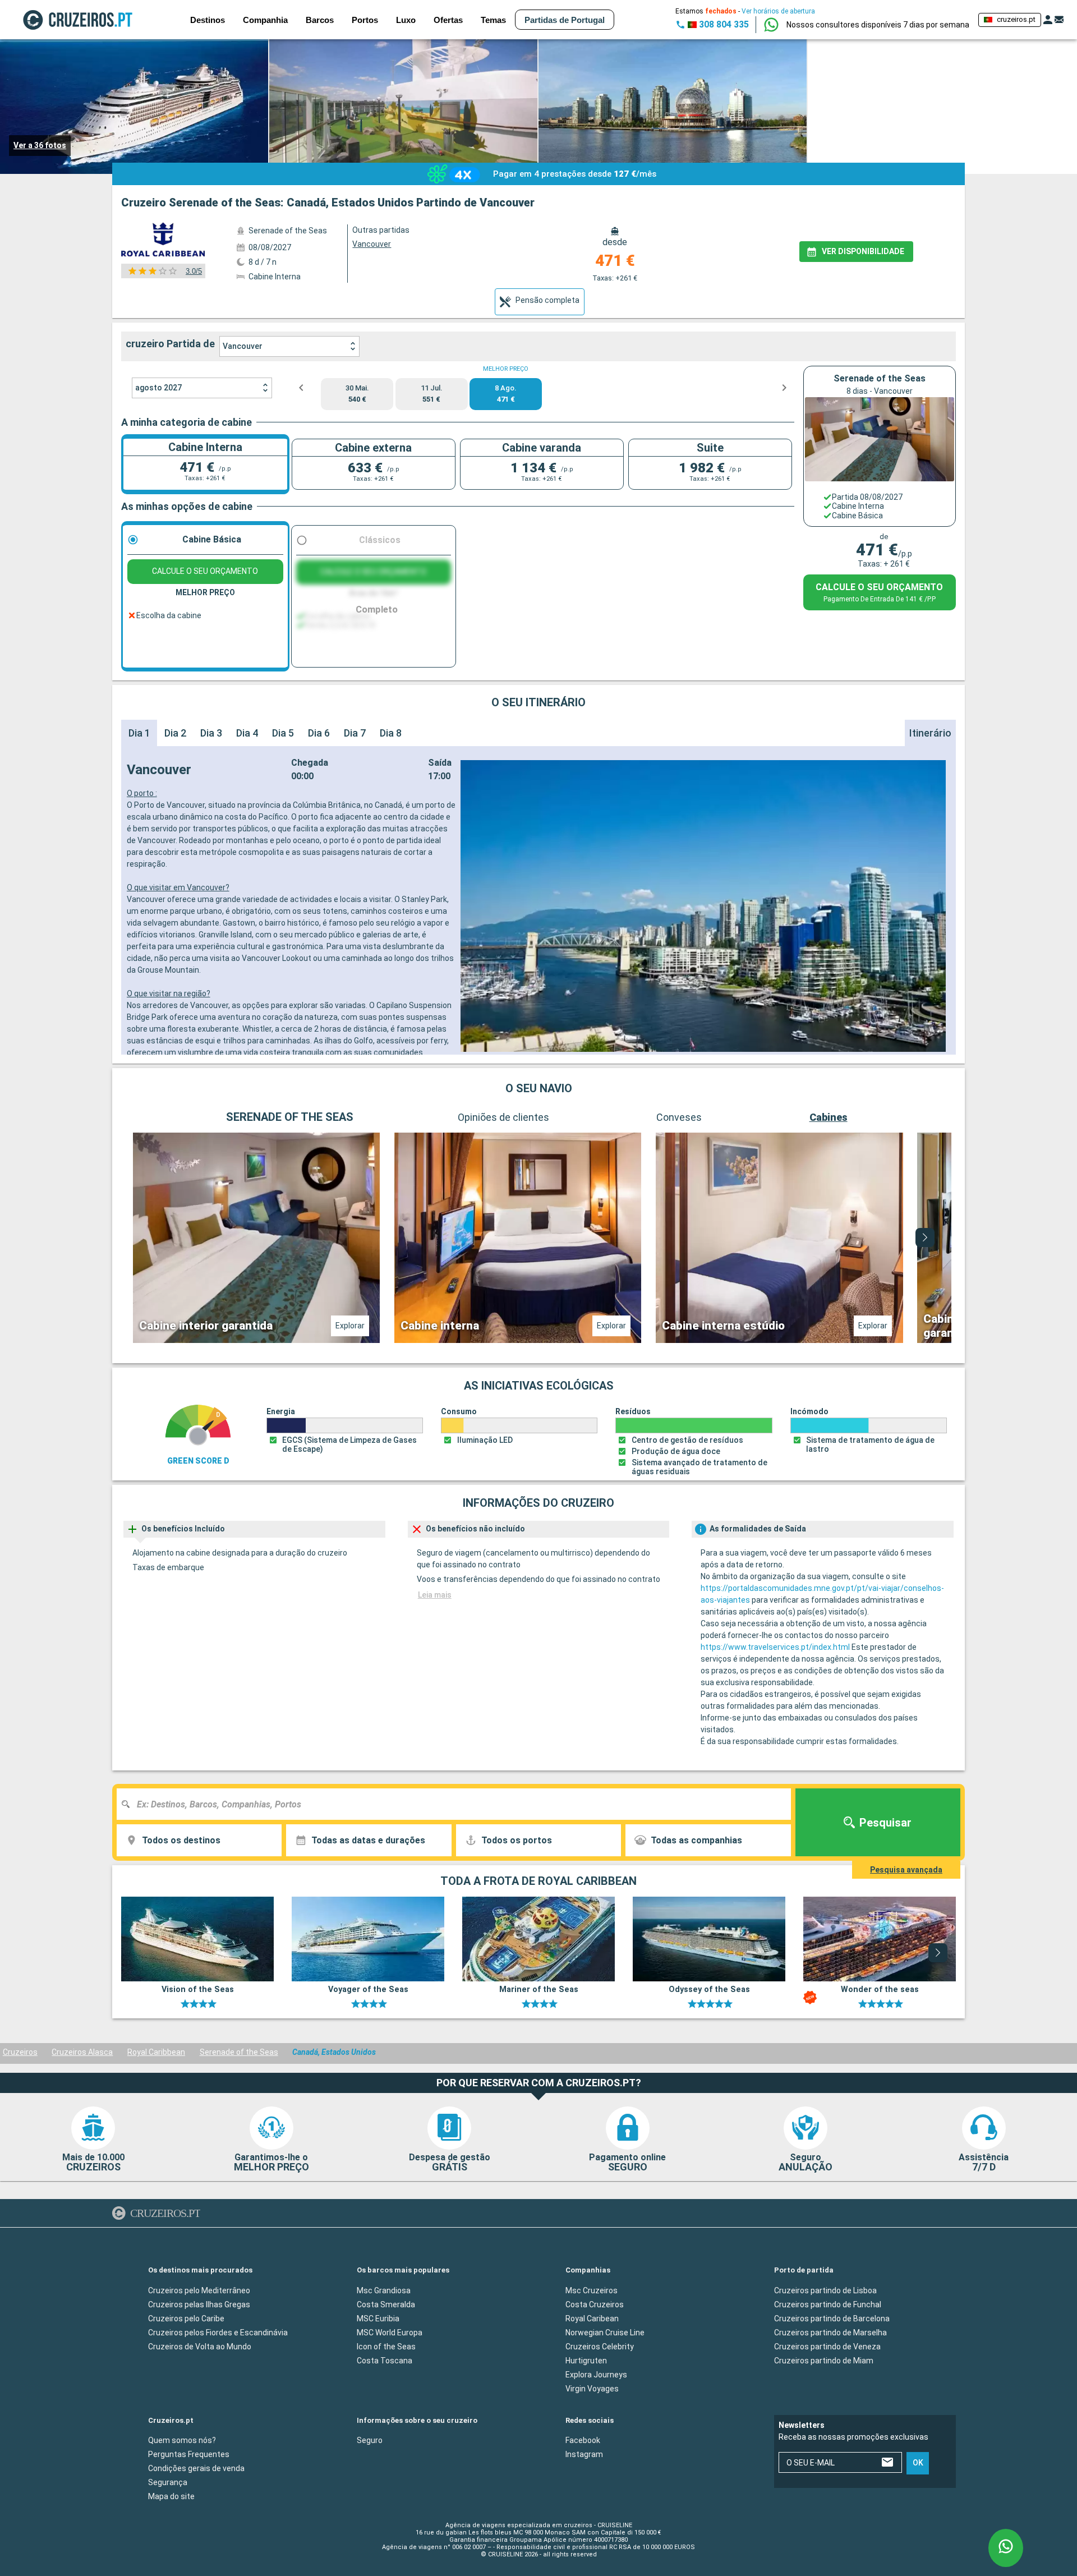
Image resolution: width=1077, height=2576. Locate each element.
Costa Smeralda (386, 2304)
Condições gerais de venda (196, 2468)
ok (918, 2463)
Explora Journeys (596, 2374)
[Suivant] (925, 1238)
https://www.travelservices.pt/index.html (775, 1647)
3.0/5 (194, 271)
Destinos (208, 20)
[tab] (540, 302)
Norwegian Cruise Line (605, 2332)
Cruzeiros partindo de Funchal (828, 2304)
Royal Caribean (592, 2318)
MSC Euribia (378, 2318)
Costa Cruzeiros (595, 2304)
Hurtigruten (586, 2360)
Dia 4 (247, 733)
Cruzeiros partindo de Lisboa (825, 2290)
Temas (493, 20)
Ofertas (448, 20)
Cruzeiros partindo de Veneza (827, 2346)
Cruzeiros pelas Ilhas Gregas (199, 2304)
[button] (878, 25)
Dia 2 (175, 733)
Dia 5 (283, 733)
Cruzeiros (20, 2052)
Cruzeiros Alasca (82, 2052)
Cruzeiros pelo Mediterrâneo (199, 2290)
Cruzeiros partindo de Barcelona (832, 2318)
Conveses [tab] (679, 1117)
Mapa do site (171, 2496)
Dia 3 (211, 733)
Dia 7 (355, 733)
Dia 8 (391, 733)
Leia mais (435, 1595)
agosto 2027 (158, 388)
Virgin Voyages (592, 2388)
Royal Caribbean (156, 2052)
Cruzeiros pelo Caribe (186, 2318)
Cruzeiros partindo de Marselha (830, 2332)
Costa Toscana (385, 2360)
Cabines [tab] (829, 1117)
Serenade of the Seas (239, 2052)
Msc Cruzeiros (592, 2290)
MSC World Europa (390, 2332)
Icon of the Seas (386, 2346)
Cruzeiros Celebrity (600, 2346)
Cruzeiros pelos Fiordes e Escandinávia (218, 2332)
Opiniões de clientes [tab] (503, 1117)
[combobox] (458, 1804)
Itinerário (930, 733)
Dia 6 (319, 733)
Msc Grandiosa (384, 2290)
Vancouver (243, 346)
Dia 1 (139, 733)
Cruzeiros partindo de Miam (824, 2360)
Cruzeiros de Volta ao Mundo (200, 2346)
